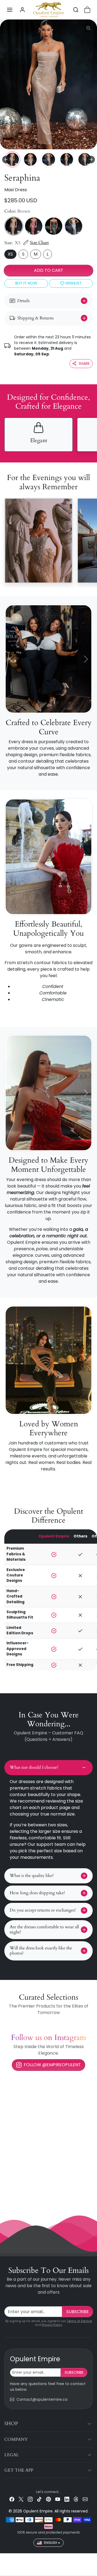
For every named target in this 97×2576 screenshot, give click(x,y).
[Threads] (76, 2499)
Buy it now (26, 283)
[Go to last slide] (6, 160)
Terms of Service (79, 2321)
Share (84, 363)
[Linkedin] (67, 2499)
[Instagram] (30, 2499)
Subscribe (78, 2312)
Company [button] (16, 2439)
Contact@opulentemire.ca (42, 2399)
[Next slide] (91, 160)
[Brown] (14, 226)
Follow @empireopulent (52, 2065)
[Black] (54, 226)
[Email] (85, 2499)
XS (10, 254)
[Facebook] (12, 2499)
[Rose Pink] (34, 226)
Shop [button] (11, 2424)
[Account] (22, 10)
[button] (10, 10)
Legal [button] (12, 2455)
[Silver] (74, 226)
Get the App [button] (19, 2470)
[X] (21, 2499)
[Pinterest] (48, 2499)
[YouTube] (58, 2499)
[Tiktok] (39, 2499)
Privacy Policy (52, 2325)
